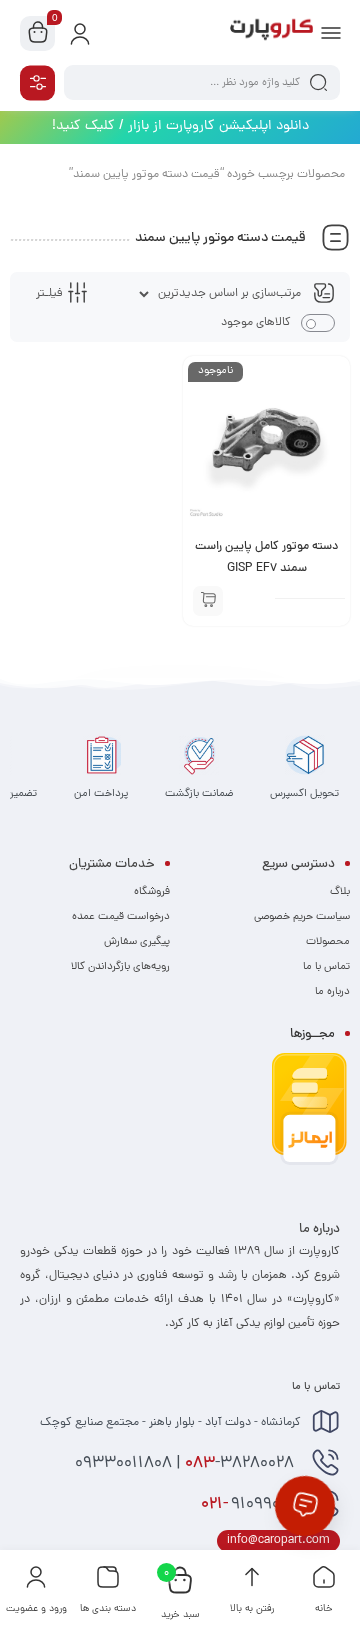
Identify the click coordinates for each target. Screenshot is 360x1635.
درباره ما (332, 992)
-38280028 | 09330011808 (186, 1464)
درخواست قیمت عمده (121, 917)
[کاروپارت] (271, 33)
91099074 (251, 1505)
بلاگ (340, 892)
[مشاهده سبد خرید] (38, 34)
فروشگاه (152, 892)
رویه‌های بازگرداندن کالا (120, 967)
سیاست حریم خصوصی (302, 917)
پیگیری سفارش (137, 942)
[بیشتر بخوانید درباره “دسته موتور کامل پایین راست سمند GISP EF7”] (208, 601)
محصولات (328, 942)
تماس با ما (326, 967)
